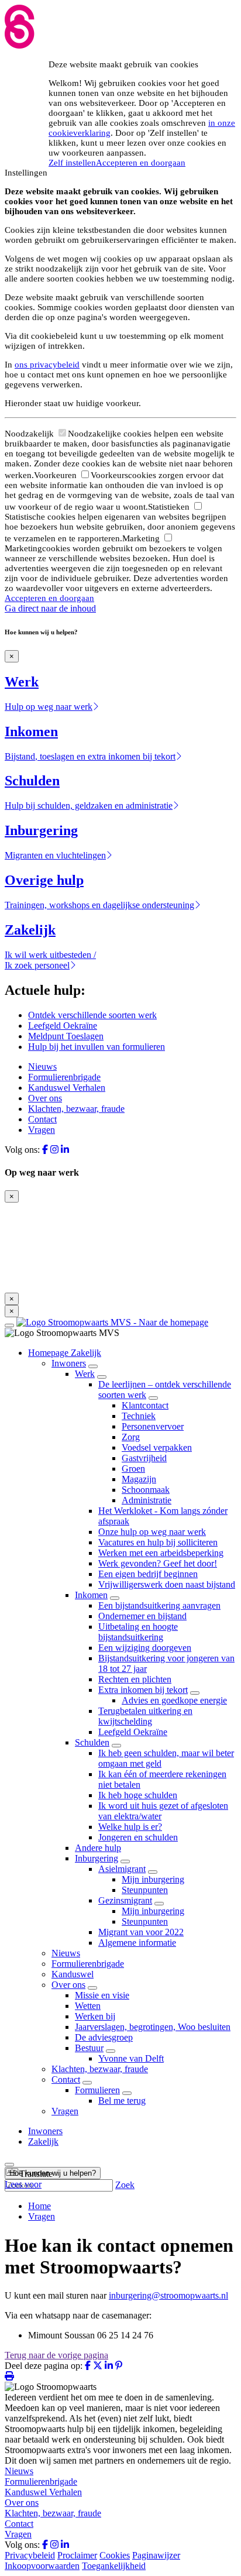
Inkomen (91, 1595)
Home (39, 2206)
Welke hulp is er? (130, 1827)
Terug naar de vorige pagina (56, 2355)
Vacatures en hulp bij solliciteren (158, 1542)
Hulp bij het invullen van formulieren (97, 1047)
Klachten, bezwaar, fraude (76, 1109)
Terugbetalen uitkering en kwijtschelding (145, 1716)
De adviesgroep (104, 2037)
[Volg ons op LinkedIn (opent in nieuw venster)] (65, 1150)
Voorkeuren (56, 475)
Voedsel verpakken (157, 1447)
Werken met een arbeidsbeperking (161, 1553)
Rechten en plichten (135, 1679)
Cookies (115, 2555)
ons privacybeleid (47, 365)
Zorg (131, 1437)
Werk (85, 1374)
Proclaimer (77, 2555)
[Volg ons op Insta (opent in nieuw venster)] (54, 1150)
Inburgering (97, 1858)
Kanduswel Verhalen (67, 1088)
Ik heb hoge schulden (138, 1795)
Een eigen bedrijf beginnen (148, 1574)
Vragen (42, 1130)
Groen (133, 1469)
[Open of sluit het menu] (9, 1325)
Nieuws (42, 1067)
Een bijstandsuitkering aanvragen (159, 1605)
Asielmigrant (122, 1869)
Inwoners (69, 1363)
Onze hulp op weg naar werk (152, 1532)
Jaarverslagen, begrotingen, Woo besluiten (153, 2027)
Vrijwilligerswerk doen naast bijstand (167, 1584)
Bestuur (89, 2048)
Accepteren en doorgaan (141, 163)
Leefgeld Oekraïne (63, 1026)
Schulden (92, 1742)
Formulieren (97, 2090)
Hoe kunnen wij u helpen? (53, 2173)
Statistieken (170, 507)
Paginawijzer (156, 2555)
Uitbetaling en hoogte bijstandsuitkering (138, 1632)
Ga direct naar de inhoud (50, 608)
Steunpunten (145, 1890)
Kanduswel (73, 1974)
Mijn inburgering (153, 1879)
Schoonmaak (146, 1490)
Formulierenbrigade (64, 1077)
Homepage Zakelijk (65, 1353)
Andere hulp (98, 1848)
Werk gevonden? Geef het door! (158, 1563)
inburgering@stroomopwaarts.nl (168, 2295)
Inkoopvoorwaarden (42, 2566)
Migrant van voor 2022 (141, 1932)
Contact (42, 1119)
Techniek (139, 1416)
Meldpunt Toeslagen (66, 1036)
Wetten (88, 2006)
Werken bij (95, 2016)
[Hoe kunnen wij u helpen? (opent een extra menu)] (9, 2165)
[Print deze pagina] (9, 2376)
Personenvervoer (153, 1426)
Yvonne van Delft (131, 2058)
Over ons (45, 1098)
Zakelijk (43, 2141)
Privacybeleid (30, 2555)
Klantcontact (145, 1405)
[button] (29, 2174)
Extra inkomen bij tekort (143, 1690)
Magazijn (139, 1479)
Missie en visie (102, 1995)
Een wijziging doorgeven (145, 1648)
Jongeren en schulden (138, 1837)
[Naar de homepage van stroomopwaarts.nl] (112, 1322)
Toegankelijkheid (114, 2566)
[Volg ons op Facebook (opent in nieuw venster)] (45, 1150)
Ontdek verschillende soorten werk (92, 1015)
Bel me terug (122, 2101)
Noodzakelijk (30, 434)
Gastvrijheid (144, 1458)
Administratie (147, 1500)
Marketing (142, 538)
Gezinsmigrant (125, 1900)
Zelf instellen (72, 163)
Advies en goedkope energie (174, 1700)
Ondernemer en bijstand (142, 1616)
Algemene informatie (137, 1943)
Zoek (125, 2185)
